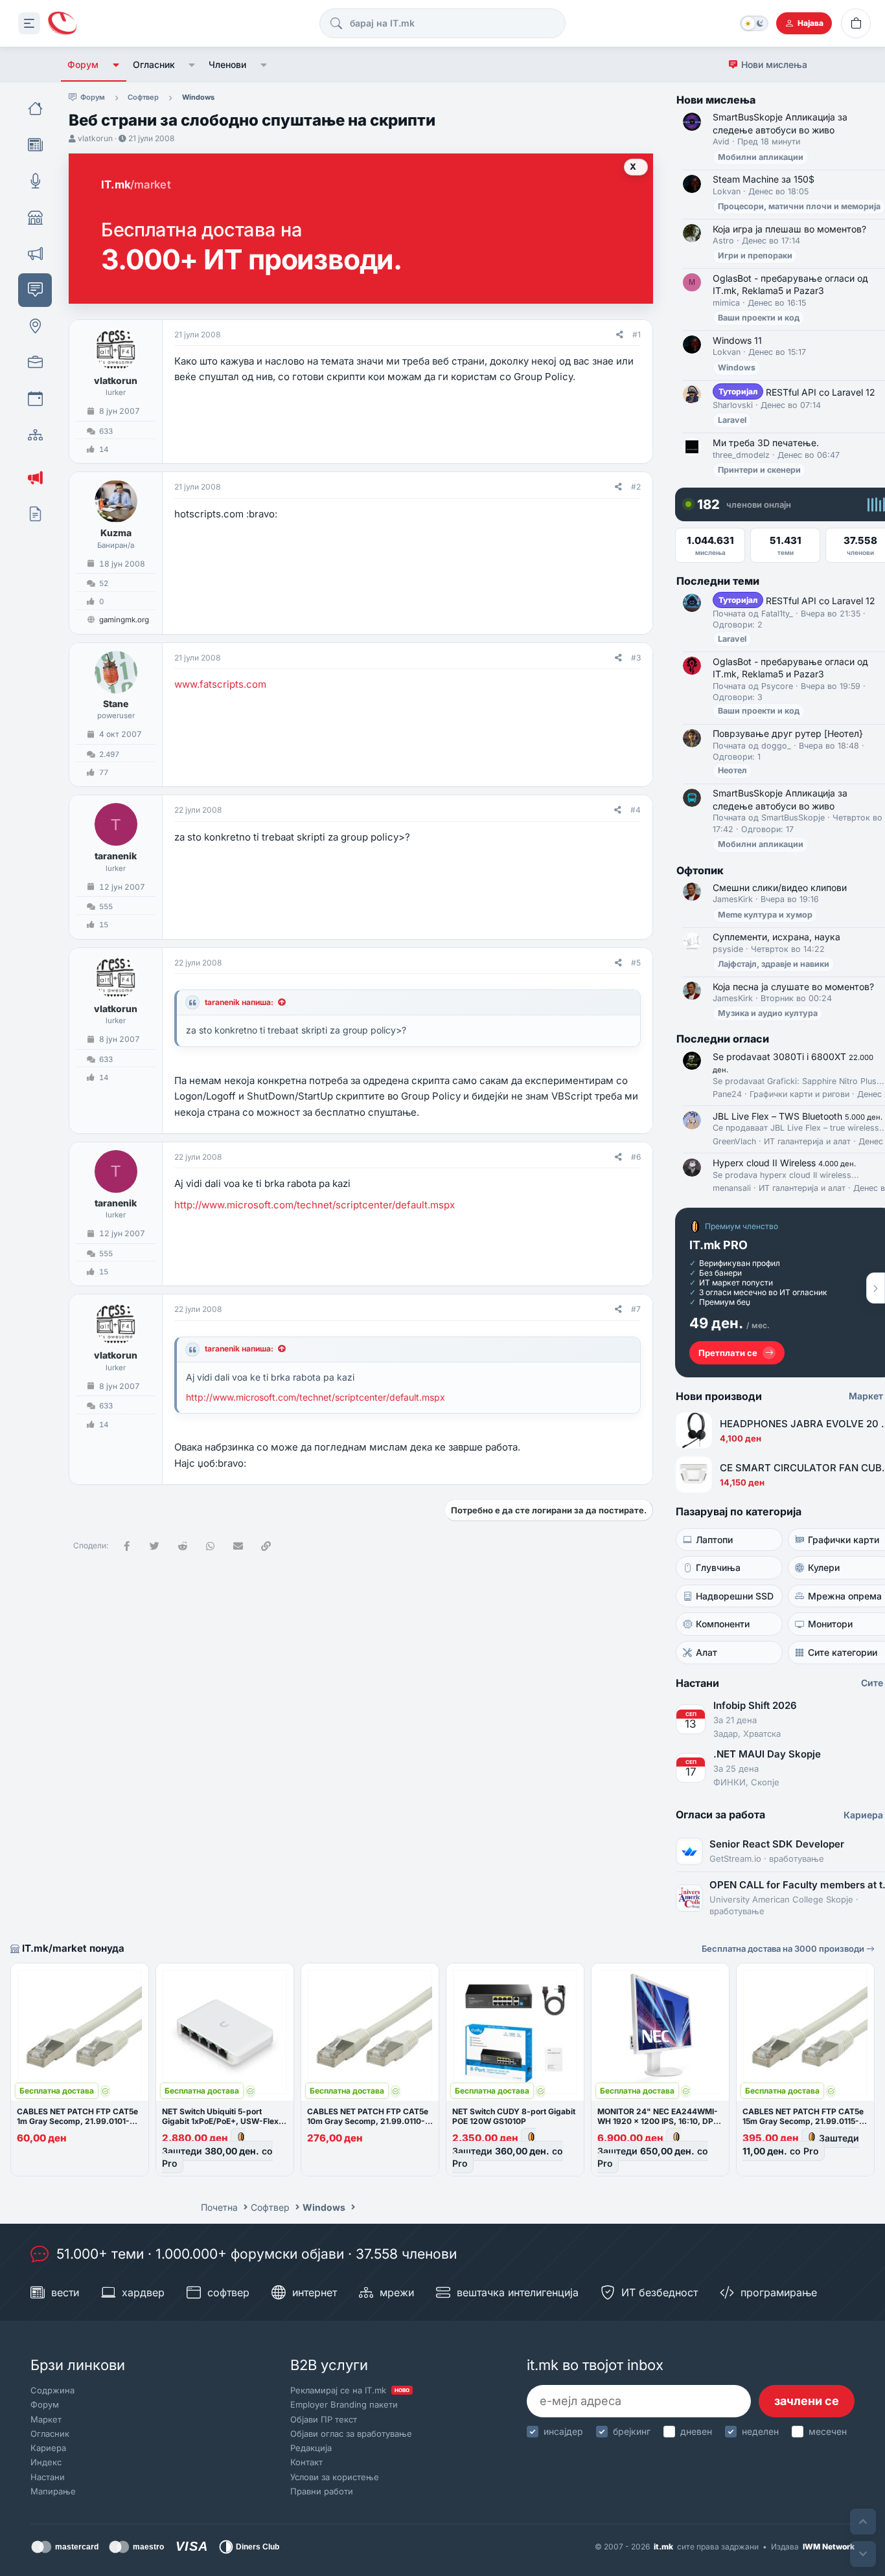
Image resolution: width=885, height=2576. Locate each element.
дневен (696, 2431)
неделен (760, 2431)
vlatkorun (95, 138)
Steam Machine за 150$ (764, 179)
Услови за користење (335, 2477)
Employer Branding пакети (344, 2404)
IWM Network (829, 2547)
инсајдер (563, 2431)
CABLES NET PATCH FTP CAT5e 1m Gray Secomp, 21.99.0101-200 (77, 2121)
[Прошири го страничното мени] (29, 23)
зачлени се (807, 2401)
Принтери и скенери (759, 470)
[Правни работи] (35, 514)
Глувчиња (718, 1567)
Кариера (48, 2448)
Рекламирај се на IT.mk (350, 2390)
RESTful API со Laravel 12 (797, 392)
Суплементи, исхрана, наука (776, 937)
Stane (116, 704)
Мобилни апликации (761, 157)
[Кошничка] (856, 23)
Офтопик (700, 870)
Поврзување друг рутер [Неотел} (788, 733)
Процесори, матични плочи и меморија (799, 206)
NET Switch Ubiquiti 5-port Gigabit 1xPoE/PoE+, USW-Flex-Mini (222, 2121)
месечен (828, 2431)
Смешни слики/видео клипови (780, 887)
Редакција (311, 2448)
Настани (48, 2477)
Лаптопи (714, 1540)
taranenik (116, 856)
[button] (116, 65)
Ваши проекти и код (759, 318)
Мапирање (53, 2491)
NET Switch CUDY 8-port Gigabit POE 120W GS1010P (514, 2116)
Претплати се (728, 1353)
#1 (637, 334)
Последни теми (718, 581)
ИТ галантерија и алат (807, 1141)
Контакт (306, 2462)
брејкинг (632, 2431)
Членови (227, 64)
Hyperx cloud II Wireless (784, 1163)
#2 (636, 487)
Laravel (732, 420)
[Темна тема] (754, 23)
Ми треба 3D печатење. (766, 443)
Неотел (732, 770)
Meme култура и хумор (765, 915)
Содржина (52, 2390)
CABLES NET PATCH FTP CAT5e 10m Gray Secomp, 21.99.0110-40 (368, 2121)
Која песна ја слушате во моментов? (793, 987)
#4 (636, 810)
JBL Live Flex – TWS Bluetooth (798, 1116)
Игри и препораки (755, 255)
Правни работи (322, 2491)
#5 (636, 963)
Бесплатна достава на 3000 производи (784, 1949)
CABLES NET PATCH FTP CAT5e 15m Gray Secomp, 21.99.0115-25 (803, 2121)
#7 (636, 1309)
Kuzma (116, 533)
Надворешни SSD (735, 1596)
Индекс (46, 2462)
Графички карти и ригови (799, 1094)
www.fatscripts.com (220, 684)
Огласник (154, 64)
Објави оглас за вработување (351, 2434)
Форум (83, 64)
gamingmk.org (124, 620)
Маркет (46, 2419)
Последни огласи (723, 1039)
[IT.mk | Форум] (62, 24)
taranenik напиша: (239, 1002)
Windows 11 (737, 340)
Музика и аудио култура (768, 1013)
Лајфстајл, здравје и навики (774, 964)
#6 (636, 1157)
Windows (737, 367)
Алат (707, 1652)
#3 (636, 658)
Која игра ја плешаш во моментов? (789, 229)
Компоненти (723, 1624)
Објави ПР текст (324, 2419)
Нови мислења (774, 64)
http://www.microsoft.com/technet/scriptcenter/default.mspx (315, 1205)
